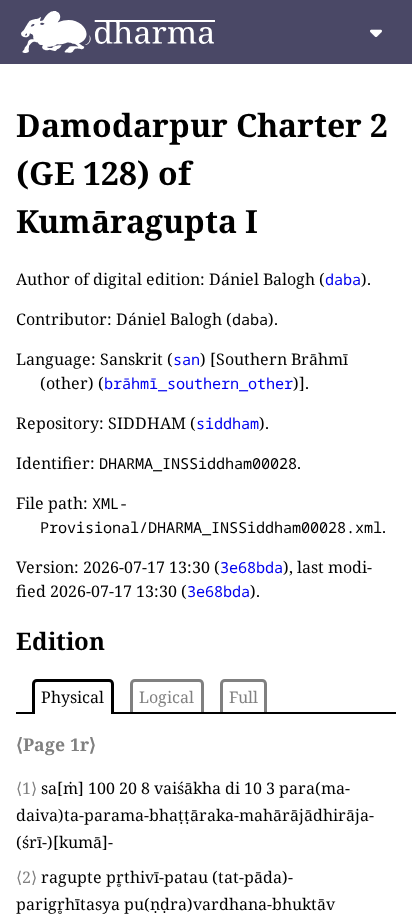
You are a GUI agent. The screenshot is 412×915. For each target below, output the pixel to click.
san (186, 359)
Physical (72, 697)
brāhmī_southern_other (198, 383)
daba (343, 279)
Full (243, 697)
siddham (227, 423)
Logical (166, 697)
